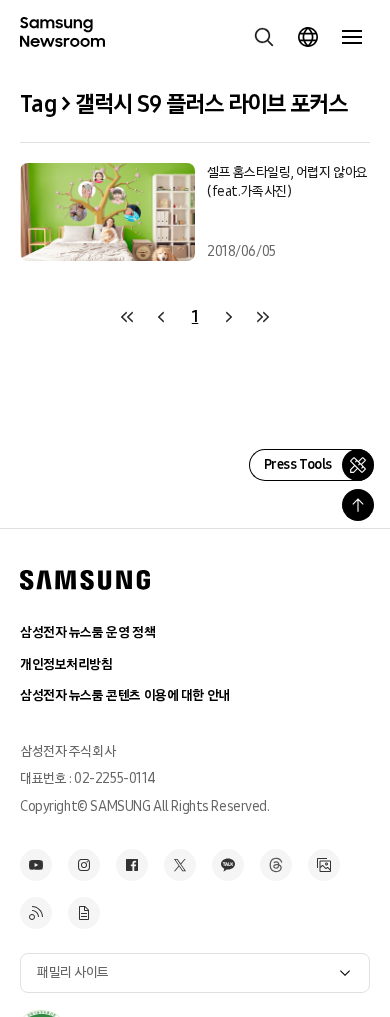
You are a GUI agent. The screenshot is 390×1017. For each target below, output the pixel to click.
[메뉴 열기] (352, 37)
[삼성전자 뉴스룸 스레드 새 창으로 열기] (276, 865)
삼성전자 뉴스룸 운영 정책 (87, 632)
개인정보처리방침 (66, 664)
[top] (358, 505)
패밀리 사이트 (73, 972)
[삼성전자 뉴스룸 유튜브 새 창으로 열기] (36, 865)
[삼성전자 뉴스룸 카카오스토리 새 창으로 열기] (228, 865)
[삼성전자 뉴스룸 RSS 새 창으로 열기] (36, 913)
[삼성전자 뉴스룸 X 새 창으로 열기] (180, 865)
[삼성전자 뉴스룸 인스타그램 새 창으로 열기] (84, 865)
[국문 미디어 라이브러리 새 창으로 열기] (324, 865)
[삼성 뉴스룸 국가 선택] (308, 37)
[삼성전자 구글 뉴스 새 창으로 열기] (84, 913)
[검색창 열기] (264, 37)
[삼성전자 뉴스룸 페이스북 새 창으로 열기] (132, 865)
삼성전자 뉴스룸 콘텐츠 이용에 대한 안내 (125, 695)
